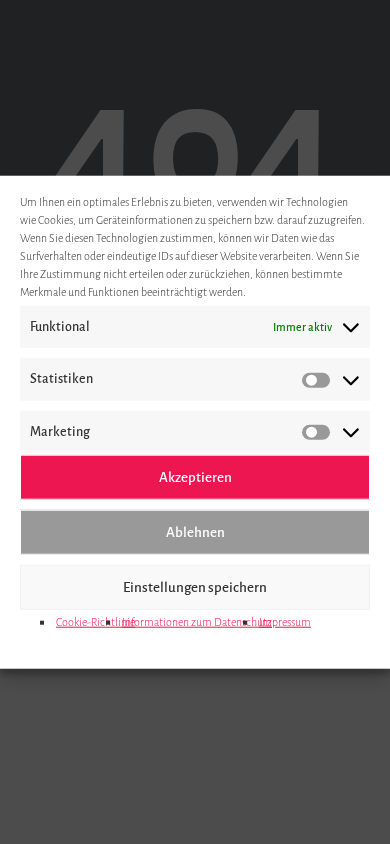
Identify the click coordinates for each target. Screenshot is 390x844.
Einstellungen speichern (195, 586)
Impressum (285, 622)
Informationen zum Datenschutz (197, 622)
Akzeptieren (195, 476)
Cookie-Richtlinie (95, 622)
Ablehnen (195, 531)
